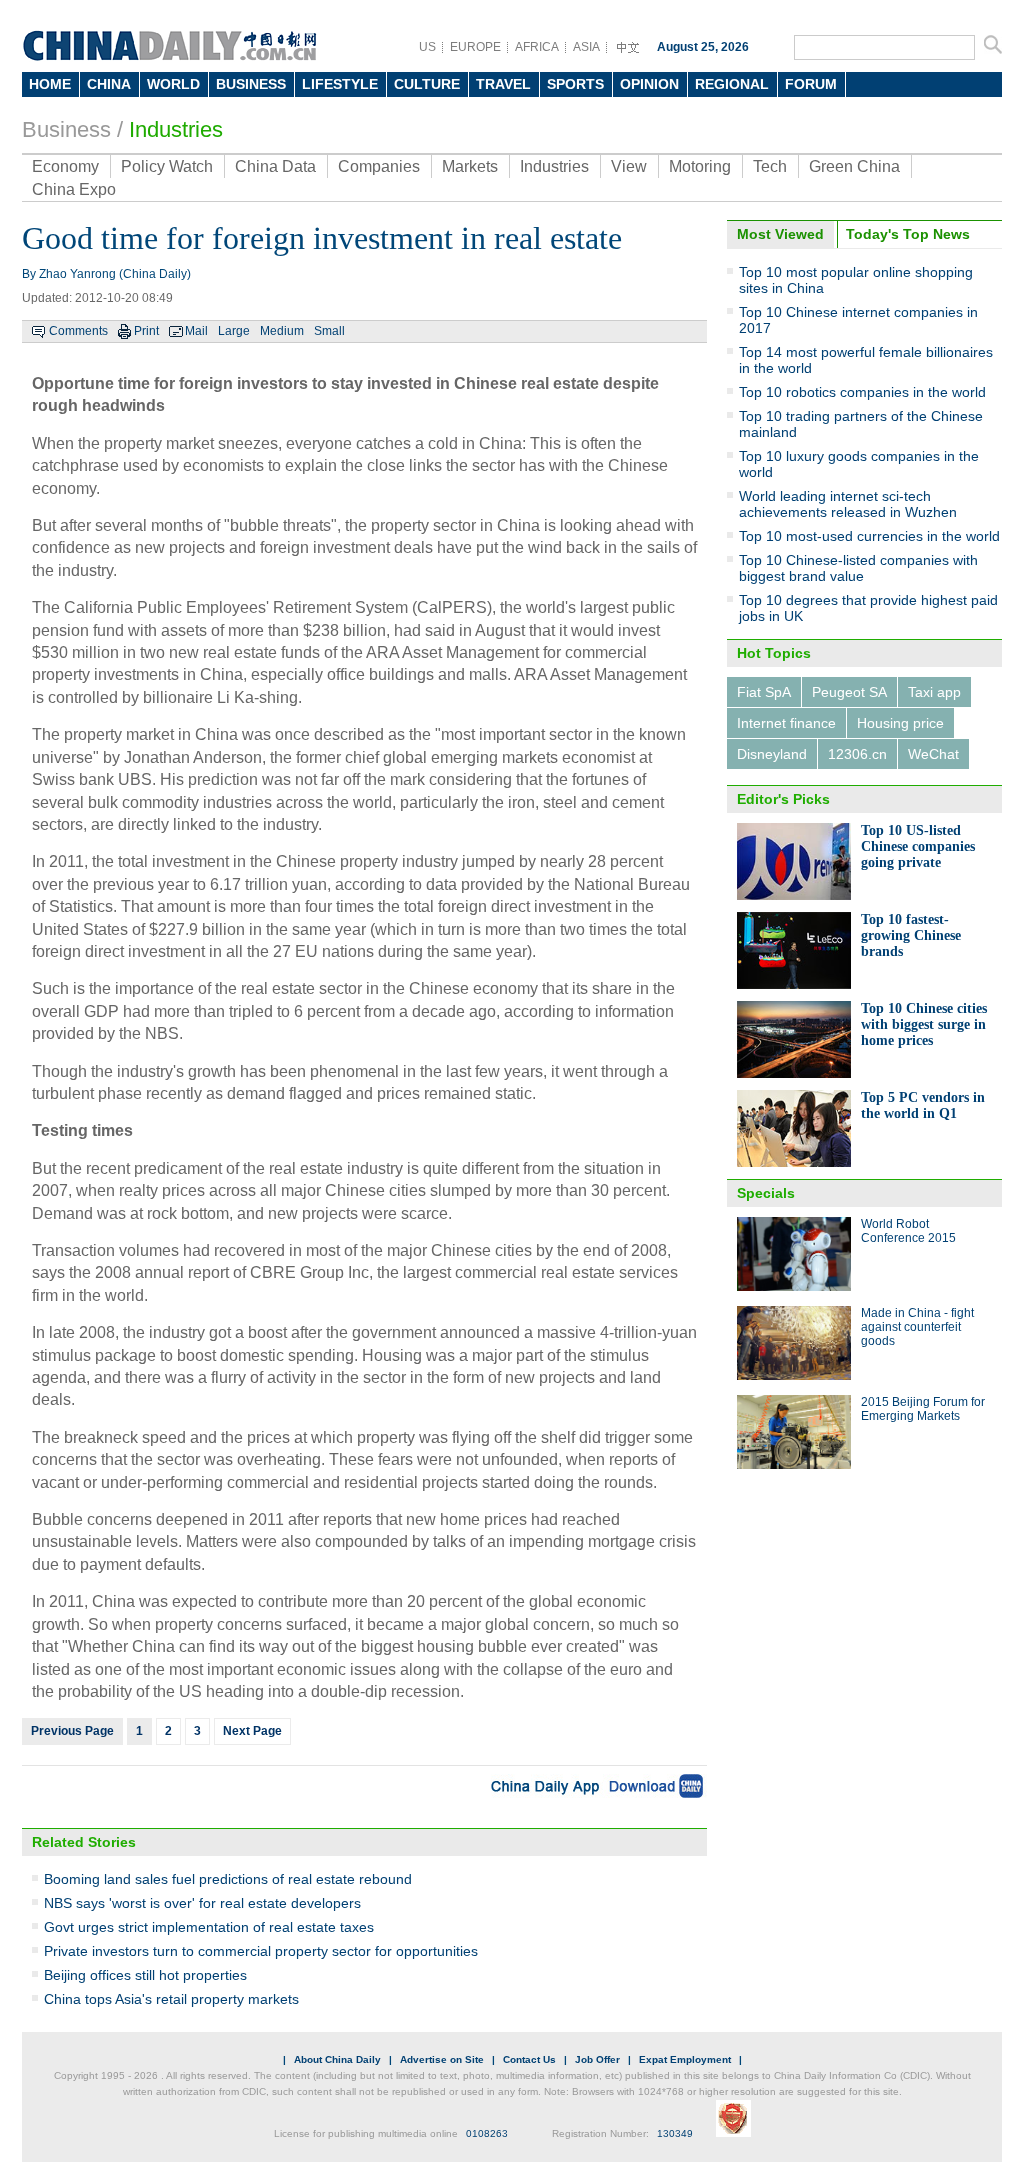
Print (146, 331)
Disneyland (772, 754)
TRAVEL (503, 84)
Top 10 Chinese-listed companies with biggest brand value (858, 568)
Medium (282, 331)
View (629, 166)
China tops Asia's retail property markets (171, 1999)
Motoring (700, 166)
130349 (675, 2133)
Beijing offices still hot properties (145, 1975)
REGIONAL (732, 84)
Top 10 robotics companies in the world (862, 392)
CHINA (109, 84)
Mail (196, 331)
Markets (470, 166)
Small (329, 331)
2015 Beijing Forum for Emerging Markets (923, 1409)
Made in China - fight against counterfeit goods (917, 1327)
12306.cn (857, 754)
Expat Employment (685, 2059)
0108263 (487, 2133)
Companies (379, 166)
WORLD (173, 84)
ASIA (586, 47)
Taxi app (934, 692)
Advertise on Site (442, 2059)
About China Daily (337, 2059)
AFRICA (537, 47)
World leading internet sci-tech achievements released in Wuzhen (848, 504)
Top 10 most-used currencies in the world (869, 536)
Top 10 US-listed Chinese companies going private (918, 846)
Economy (65, 166)
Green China (854, 166)
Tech (770, 166)
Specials (766, 1193)
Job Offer (597, 2059)
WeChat (933, 754)
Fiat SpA (764, 692)
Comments (78, 331)
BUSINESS (251, 84)
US (427, 47)
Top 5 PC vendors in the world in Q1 (923, 1105)
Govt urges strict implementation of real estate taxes (209, 1927)
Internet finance (786, 723)
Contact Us (529, 2059)
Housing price (900, 723)
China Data (275, 166)
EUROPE (475, 47)
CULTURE (427, 84)
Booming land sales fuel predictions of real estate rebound (228, 1879)
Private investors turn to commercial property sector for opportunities (261, 1951)
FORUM (811, 84)
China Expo (74, 189)
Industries (176, 129)
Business (66, 129)
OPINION (649, 84)
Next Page (252, 1731)
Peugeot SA (849, 692)
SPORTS (575, 84)
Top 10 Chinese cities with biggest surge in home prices (924, 1024)
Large (234, 331)
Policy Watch (167, 166)
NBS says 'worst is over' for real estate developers (202, 1903)
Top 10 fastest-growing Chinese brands (911, 935)
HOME (50, 84)
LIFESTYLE (340, 84)
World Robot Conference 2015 (908, 1231)
